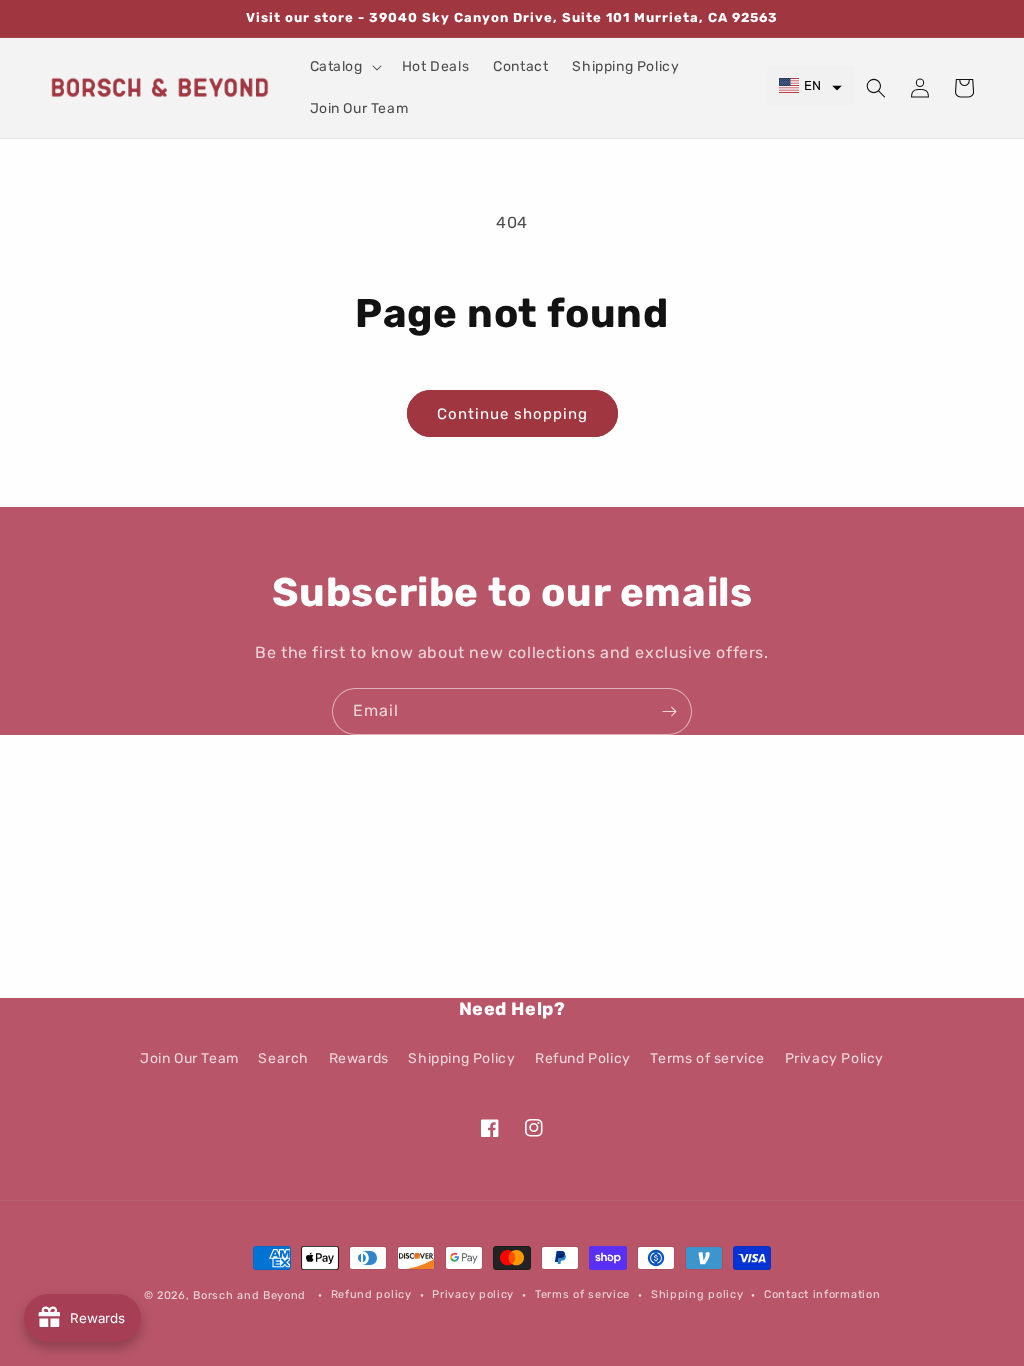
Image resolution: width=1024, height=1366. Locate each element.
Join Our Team (189, 1058)
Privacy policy (473, 1294)
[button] (344, 67)
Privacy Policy (834, 1058)
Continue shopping (512, 414)
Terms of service (707, 1058)
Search (283, 1058)
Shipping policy (697, 1294)
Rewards (359, 1058)
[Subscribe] (669, 711)
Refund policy (371, 1294)
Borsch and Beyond (249, 1295)
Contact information (822, 1294)
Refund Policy (583, 1058)
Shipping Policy (461, 1058)
